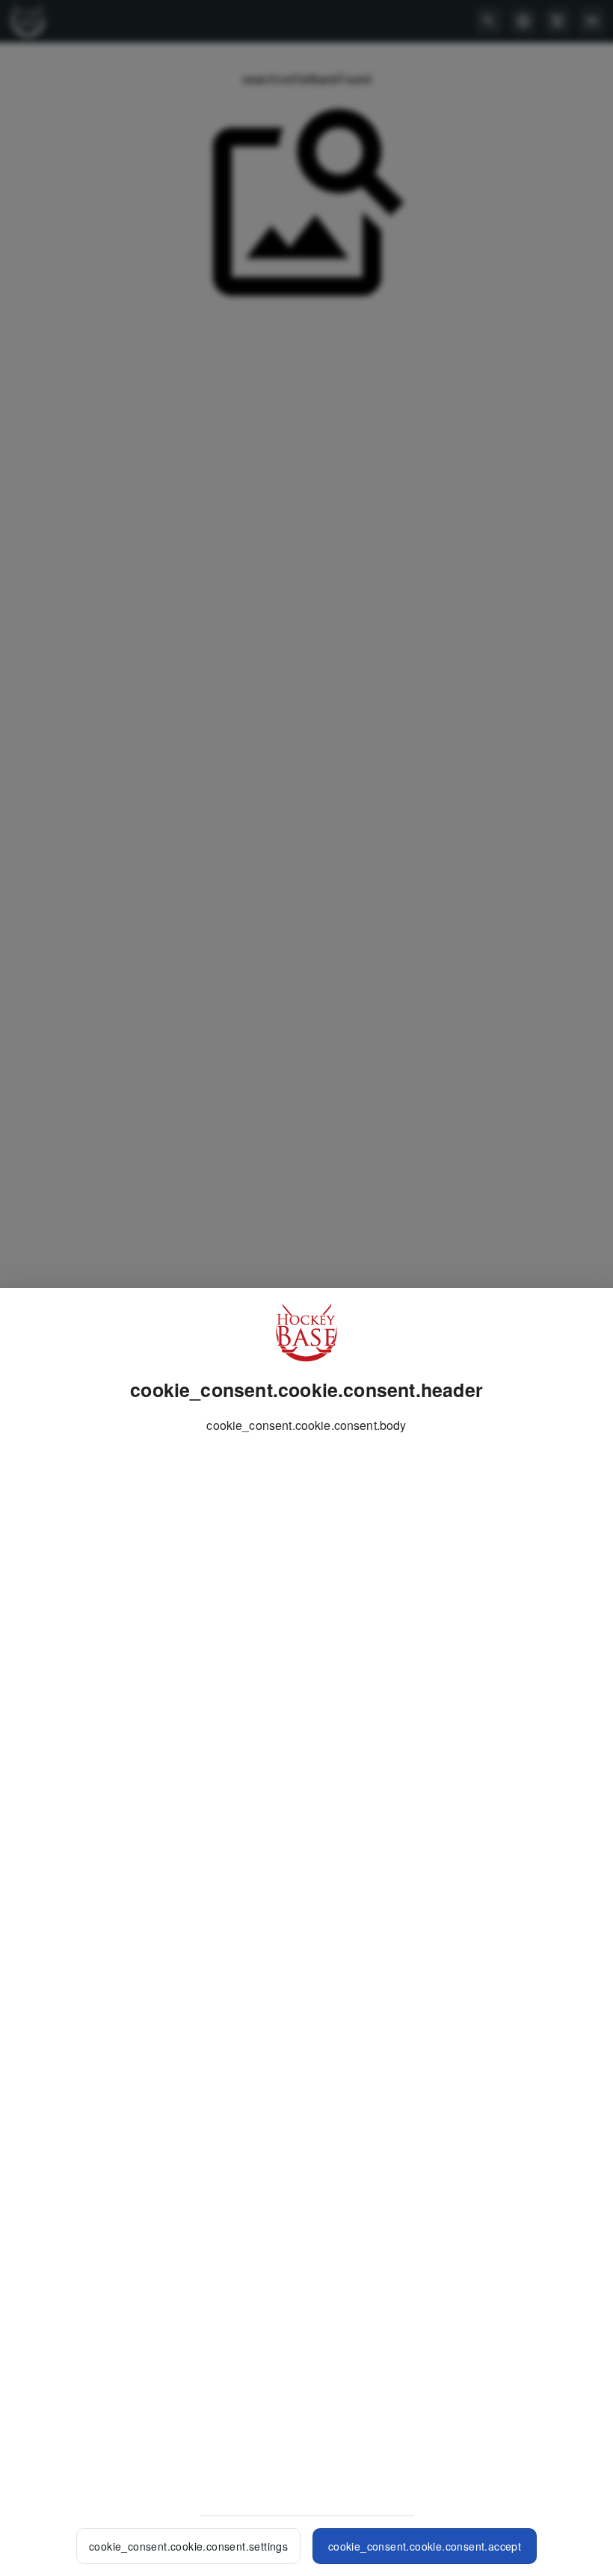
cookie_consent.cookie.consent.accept (425, 2546)
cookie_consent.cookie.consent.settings (188, 2546)
